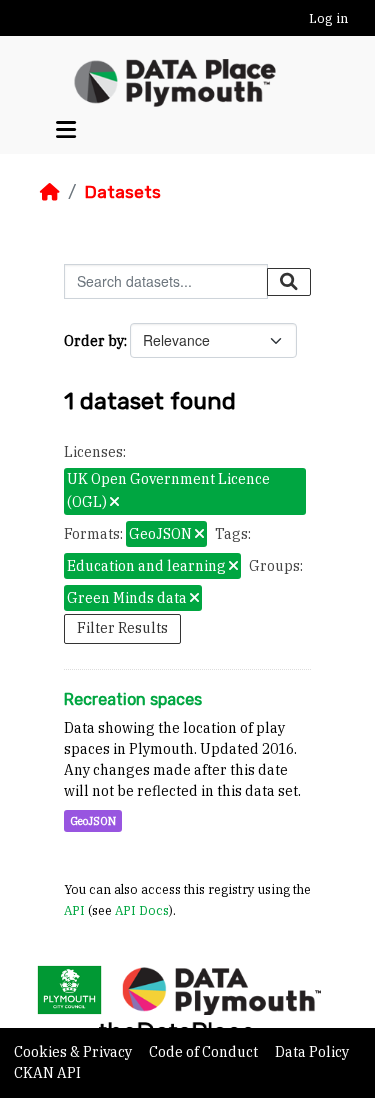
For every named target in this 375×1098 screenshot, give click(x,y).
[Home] (50, 192)
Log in (328, 18)
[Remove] (114, 503)
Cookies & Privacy (74, 1052)
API (74, 910)
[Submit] (289, 282)
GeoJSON (93, 821)
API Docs (142, 910)
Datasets (122, 192)
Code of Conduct (205, 1052)
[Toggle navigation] (66, 129)
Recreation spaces (133, 699)
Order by (94, 341)
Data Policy (312, 1052)
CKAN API (47, 1073)
